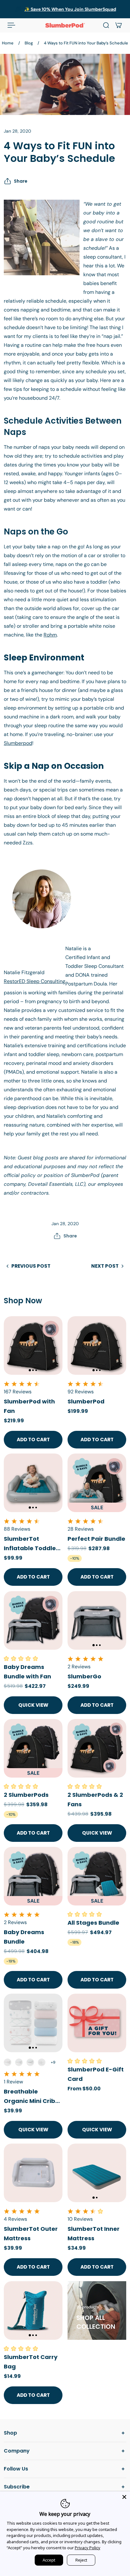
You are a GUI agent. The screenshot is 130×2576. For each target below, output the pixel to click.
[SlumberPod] (97, 1345)
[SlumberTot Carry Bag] (33, 2310)
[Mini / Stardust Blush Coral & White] (8, 2062)
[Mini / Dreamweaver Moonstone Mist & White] (30, 2062)
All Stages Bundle (93, 1923)
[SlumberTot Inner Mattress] (97, 2173)
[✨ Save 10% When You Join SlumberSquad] (65, 9)
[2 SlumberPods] (33, 1748)
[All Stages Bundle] (97, 1876)
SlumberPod (86, 1401)
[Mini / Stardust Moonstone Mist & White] (19, 2062)
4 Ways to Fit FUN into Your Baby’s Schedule (86, 43)
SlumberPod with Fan (29, 1406)
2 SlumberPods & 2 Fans (95, 1799)
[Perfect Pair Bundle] (97, 1483)
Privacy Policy (88, 2548)
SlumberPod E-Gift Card (96, 2074)
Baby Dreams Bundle (24, 1937)
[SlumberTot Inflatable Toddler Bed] (33, 1483)
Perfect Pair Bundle (96, 1539)
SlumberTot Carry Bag (31, 2362)
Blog (29, 43)
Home (8, 43)
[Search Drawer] (106, 25)
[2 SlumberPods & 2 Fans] (97, 1748)
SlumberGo (84, 1676)
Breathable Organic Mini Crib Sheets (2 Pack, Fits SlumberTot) (33, 2097)
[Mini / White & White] (42, 2062)
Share (21, 181)
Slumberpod (18, 743)
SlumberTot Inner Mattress (94, 2233)
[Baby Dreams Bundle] (33, 1876)
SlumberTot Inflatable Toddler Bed (31, 1544)
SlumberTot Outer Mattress (31, 2233)
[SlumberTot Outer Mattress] (33, 2173)
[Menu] (11, 25)
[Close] (124, 2497)
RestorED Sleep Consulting (35, 981)
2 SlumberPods (26, 1795)
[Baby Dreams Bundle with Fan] (33, 1620)
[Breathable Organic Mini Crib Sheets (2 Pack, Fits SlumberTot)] (33, 2023)
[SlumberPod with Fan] (33, 1345)
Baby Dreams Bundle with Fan (27, 1672)
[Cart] (119, 25)
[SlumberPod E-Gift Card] (97, 2023)
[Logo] (65, 25)
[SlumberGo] (97, 1620)
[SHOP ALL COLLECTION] (97, 2310)
